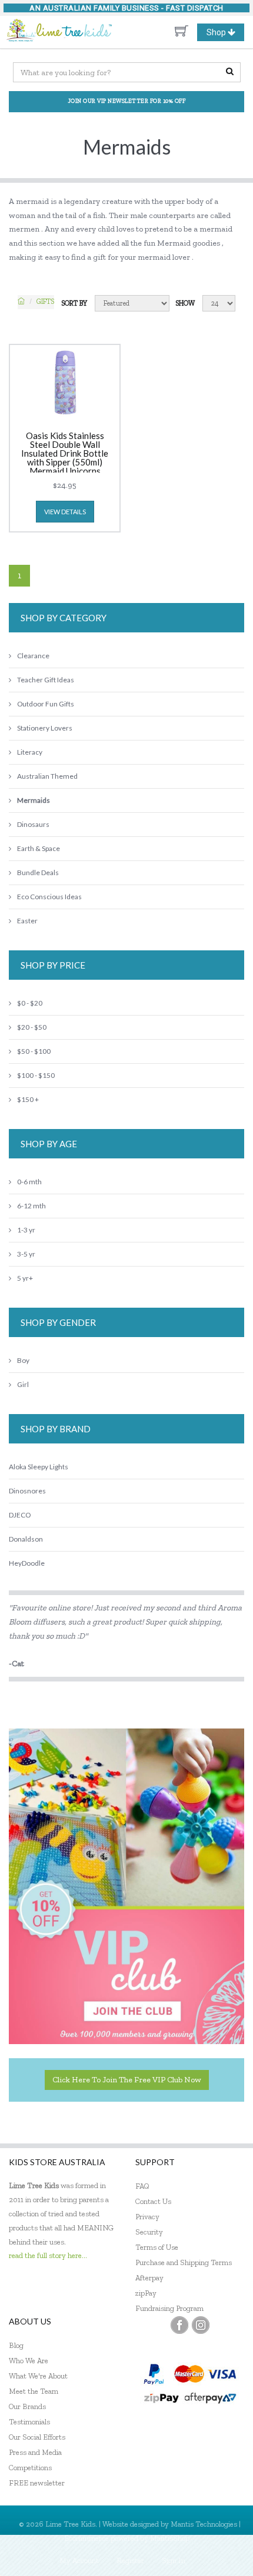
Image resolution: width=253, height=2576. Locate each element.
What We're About (38, 2376)
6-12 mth (31, 1206)
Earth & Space (39, 848)
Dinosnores (27, 1491)
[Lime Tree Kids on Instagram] (201, 2325)
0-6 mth (29, 1182)
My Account (79, 2560)
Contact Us (153, 2201)
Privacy (147, 2217)
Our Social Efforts (37, 2437)
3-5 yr (26, 1254)
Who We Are (29, 2361)
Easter (27, 921)
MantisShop (170, 2538)
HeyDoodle (27, 1563)
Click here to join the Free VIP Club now (127, 2080)
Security (149, 2232)
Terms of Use (157, 2247)
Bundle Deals (38, 872)
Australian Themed (47, 776)
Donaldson (26, 1539)
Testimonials (29, 2422)
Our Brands (27, 2406)
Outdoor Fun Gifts (46, 704)
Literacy (30, 752)
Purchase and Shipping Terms (184, 2262)
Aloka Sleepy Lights (39, 1467)
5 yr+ (25, 1278)
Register (130, 2560)
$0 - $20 (30, 1003)
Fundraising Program (169, 2308)
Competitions (30, 2468)
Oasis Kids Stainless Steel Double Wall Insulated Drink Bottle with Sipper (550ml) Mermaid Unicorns (65, 452)
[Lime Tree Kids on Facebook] (179, 2325)
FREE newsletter (37, 2483)
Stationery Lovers (45, 728)
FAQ (142, 2186)
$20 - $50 (32, 1027)
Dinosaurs (33, 824)
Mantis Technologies (204, 2524)
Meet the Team (34, 2391)
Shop (225, 34)
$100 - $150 (36, 1075)
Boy (23, 1360)
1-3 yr (26, 1230)
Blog (16, 2345)
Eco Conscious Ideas (49, 897)
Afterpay (149, 2278)
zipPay (146, 2293)
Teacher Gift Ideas (46, 680)
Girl (23, 1384)
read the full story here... (48, 2255)
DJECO (20, 1515)
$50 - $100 (34, 1051)
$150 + (28, 1099)
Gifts (45, 302)
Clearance (33, 656)
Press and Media (35, 2452)
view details (65, 512)
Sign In (174, 2560)
